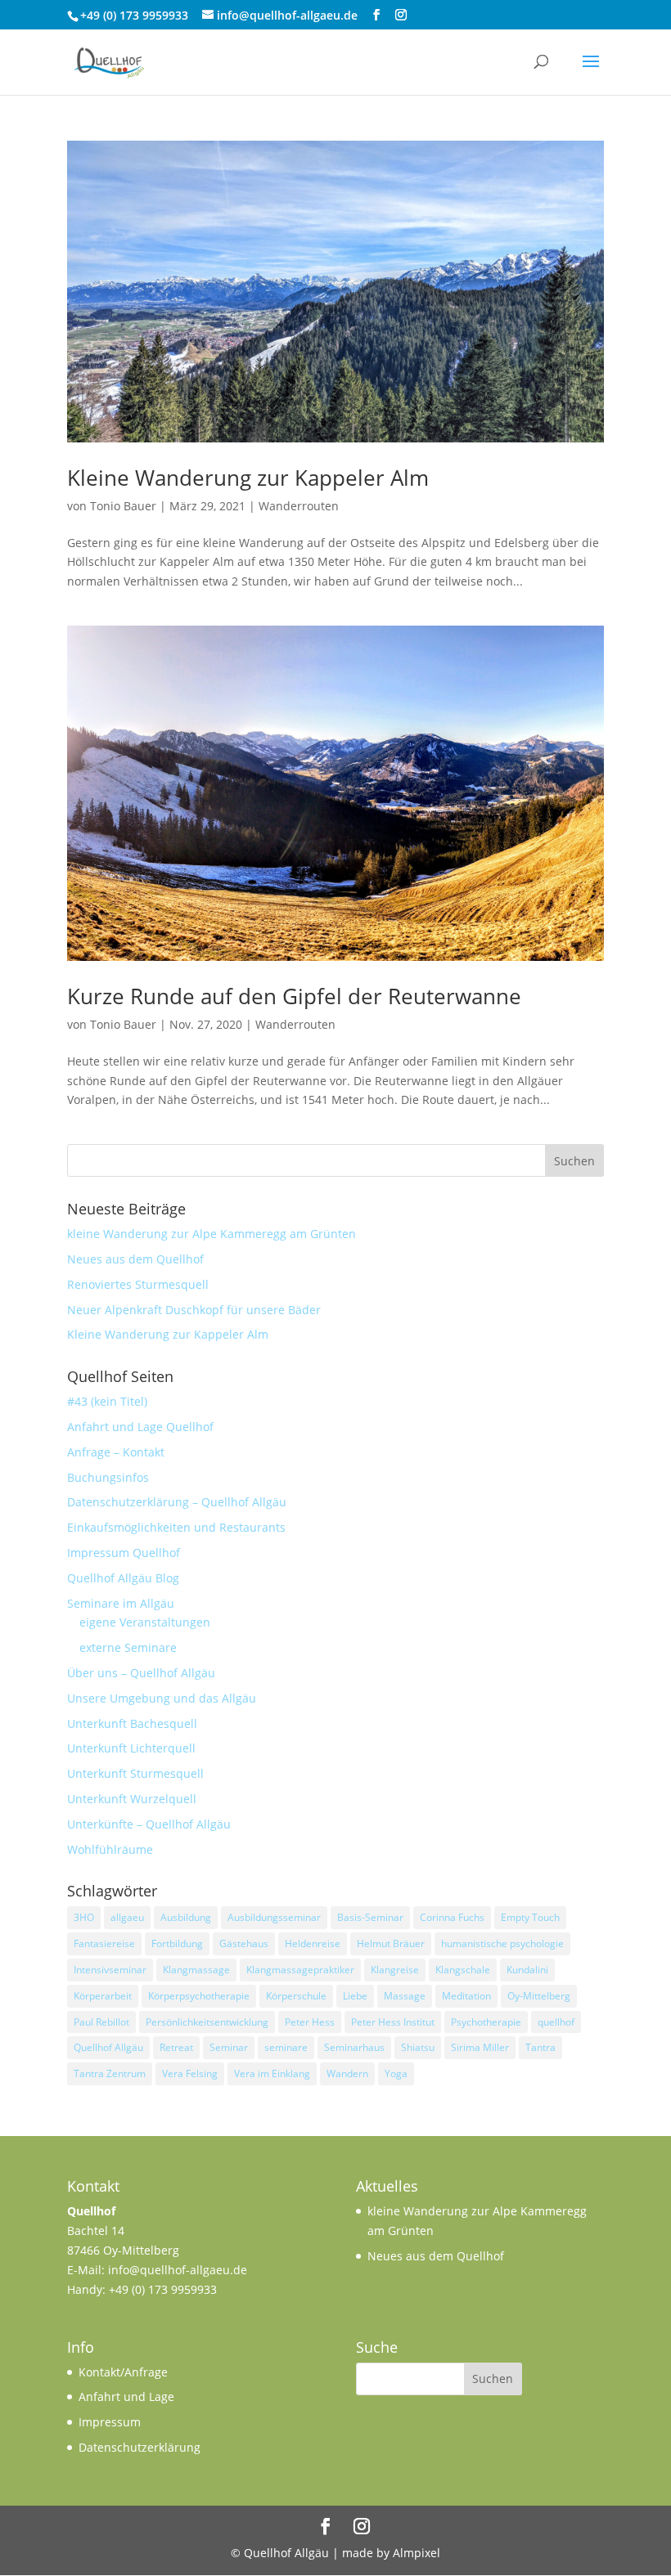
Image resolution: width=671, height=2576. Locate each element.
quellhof (556, 2022)
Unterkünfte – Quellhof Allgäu (149, 1824)
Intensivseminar (110, 1970)
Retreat (176, 2047)
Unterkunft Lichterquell (131, 1748)
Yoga (396, 2073)
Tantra (540, 2047)
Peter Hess (310, 2022)
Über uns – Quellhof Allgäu (141, 1673)
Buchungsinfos (108, 1477)
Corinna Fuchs (452, 1917)
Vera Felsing (190, 2073)
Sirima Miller (480, 2047)
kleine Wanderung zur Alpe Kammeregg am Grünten (212, 1234)
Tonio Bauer (123, 506)
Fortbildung (177, 1943)
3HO (84, 1917)
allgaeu (127, 1917)
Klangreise (395, 1970)
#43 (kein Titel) (107, 1401)
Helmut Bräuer (391, 1943)
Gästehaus (244, 1943)
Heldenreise (313, 1943)
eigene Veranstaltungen (145, 1622)
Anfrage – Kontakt (116, 1452)
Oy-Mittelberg (539, 1996)
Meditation (466, 1996)
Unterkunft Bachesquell (132, 1723)
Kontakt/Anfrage (123, 2372)
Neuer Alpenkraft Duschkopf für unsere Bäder (194, 1310)
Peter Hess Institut (393, 2022)
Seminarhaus (354, 2047)
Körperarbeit (103, 1996)
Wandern (347, 2073)
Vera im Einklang (272, 2073)
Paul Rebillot (101, 2022)
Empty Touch (530, 1917)
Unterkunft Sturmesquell (135, 1773)
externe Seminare (128, 1647)
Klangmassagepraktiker (300, 1970)
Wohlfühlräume (110, 1849)
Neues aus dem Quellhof (135, 1259)
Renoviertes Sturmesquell (138, 1284)
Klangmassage (196, 1970)
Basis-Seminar (370, 1917)
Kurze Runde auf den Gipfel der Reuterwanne (294, 996)
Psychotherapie (486, 2022)
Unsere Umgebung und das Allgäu (162, 1698)
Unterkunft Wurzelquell (132, 1799)
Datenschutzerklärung (140, 2447)
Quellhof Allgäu (108, 2047)
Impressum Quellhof (124, 1553)
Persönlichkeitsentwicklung (207, 2022)
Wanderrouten (299, 506)
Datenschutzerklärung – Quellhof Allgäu (177, 1502)
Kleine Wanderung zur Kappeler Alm (248, 478)
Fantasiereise (104, 1943)
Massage (405, 1996)
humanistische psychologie (502, 1943)
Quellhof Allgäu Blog (123, 1578)
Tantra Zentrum (110, 2073)
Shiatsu (418, 2047)
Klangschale (463, 1970)
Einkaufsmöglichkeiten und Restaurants (176, 1527)
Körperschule (296, 1996)
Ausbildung (186, 1917)
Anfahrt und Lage (126, 2396)
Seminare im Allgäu (121, 1603)
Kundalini (527, 1970)
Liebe (355, 1996)
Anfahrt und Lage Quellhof (140, 1427)
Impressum (110, 2422)
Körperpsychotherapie (199, 1996)
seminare (286, 2047)
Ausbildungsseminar (274, 1917)
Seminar (229, 2047)
